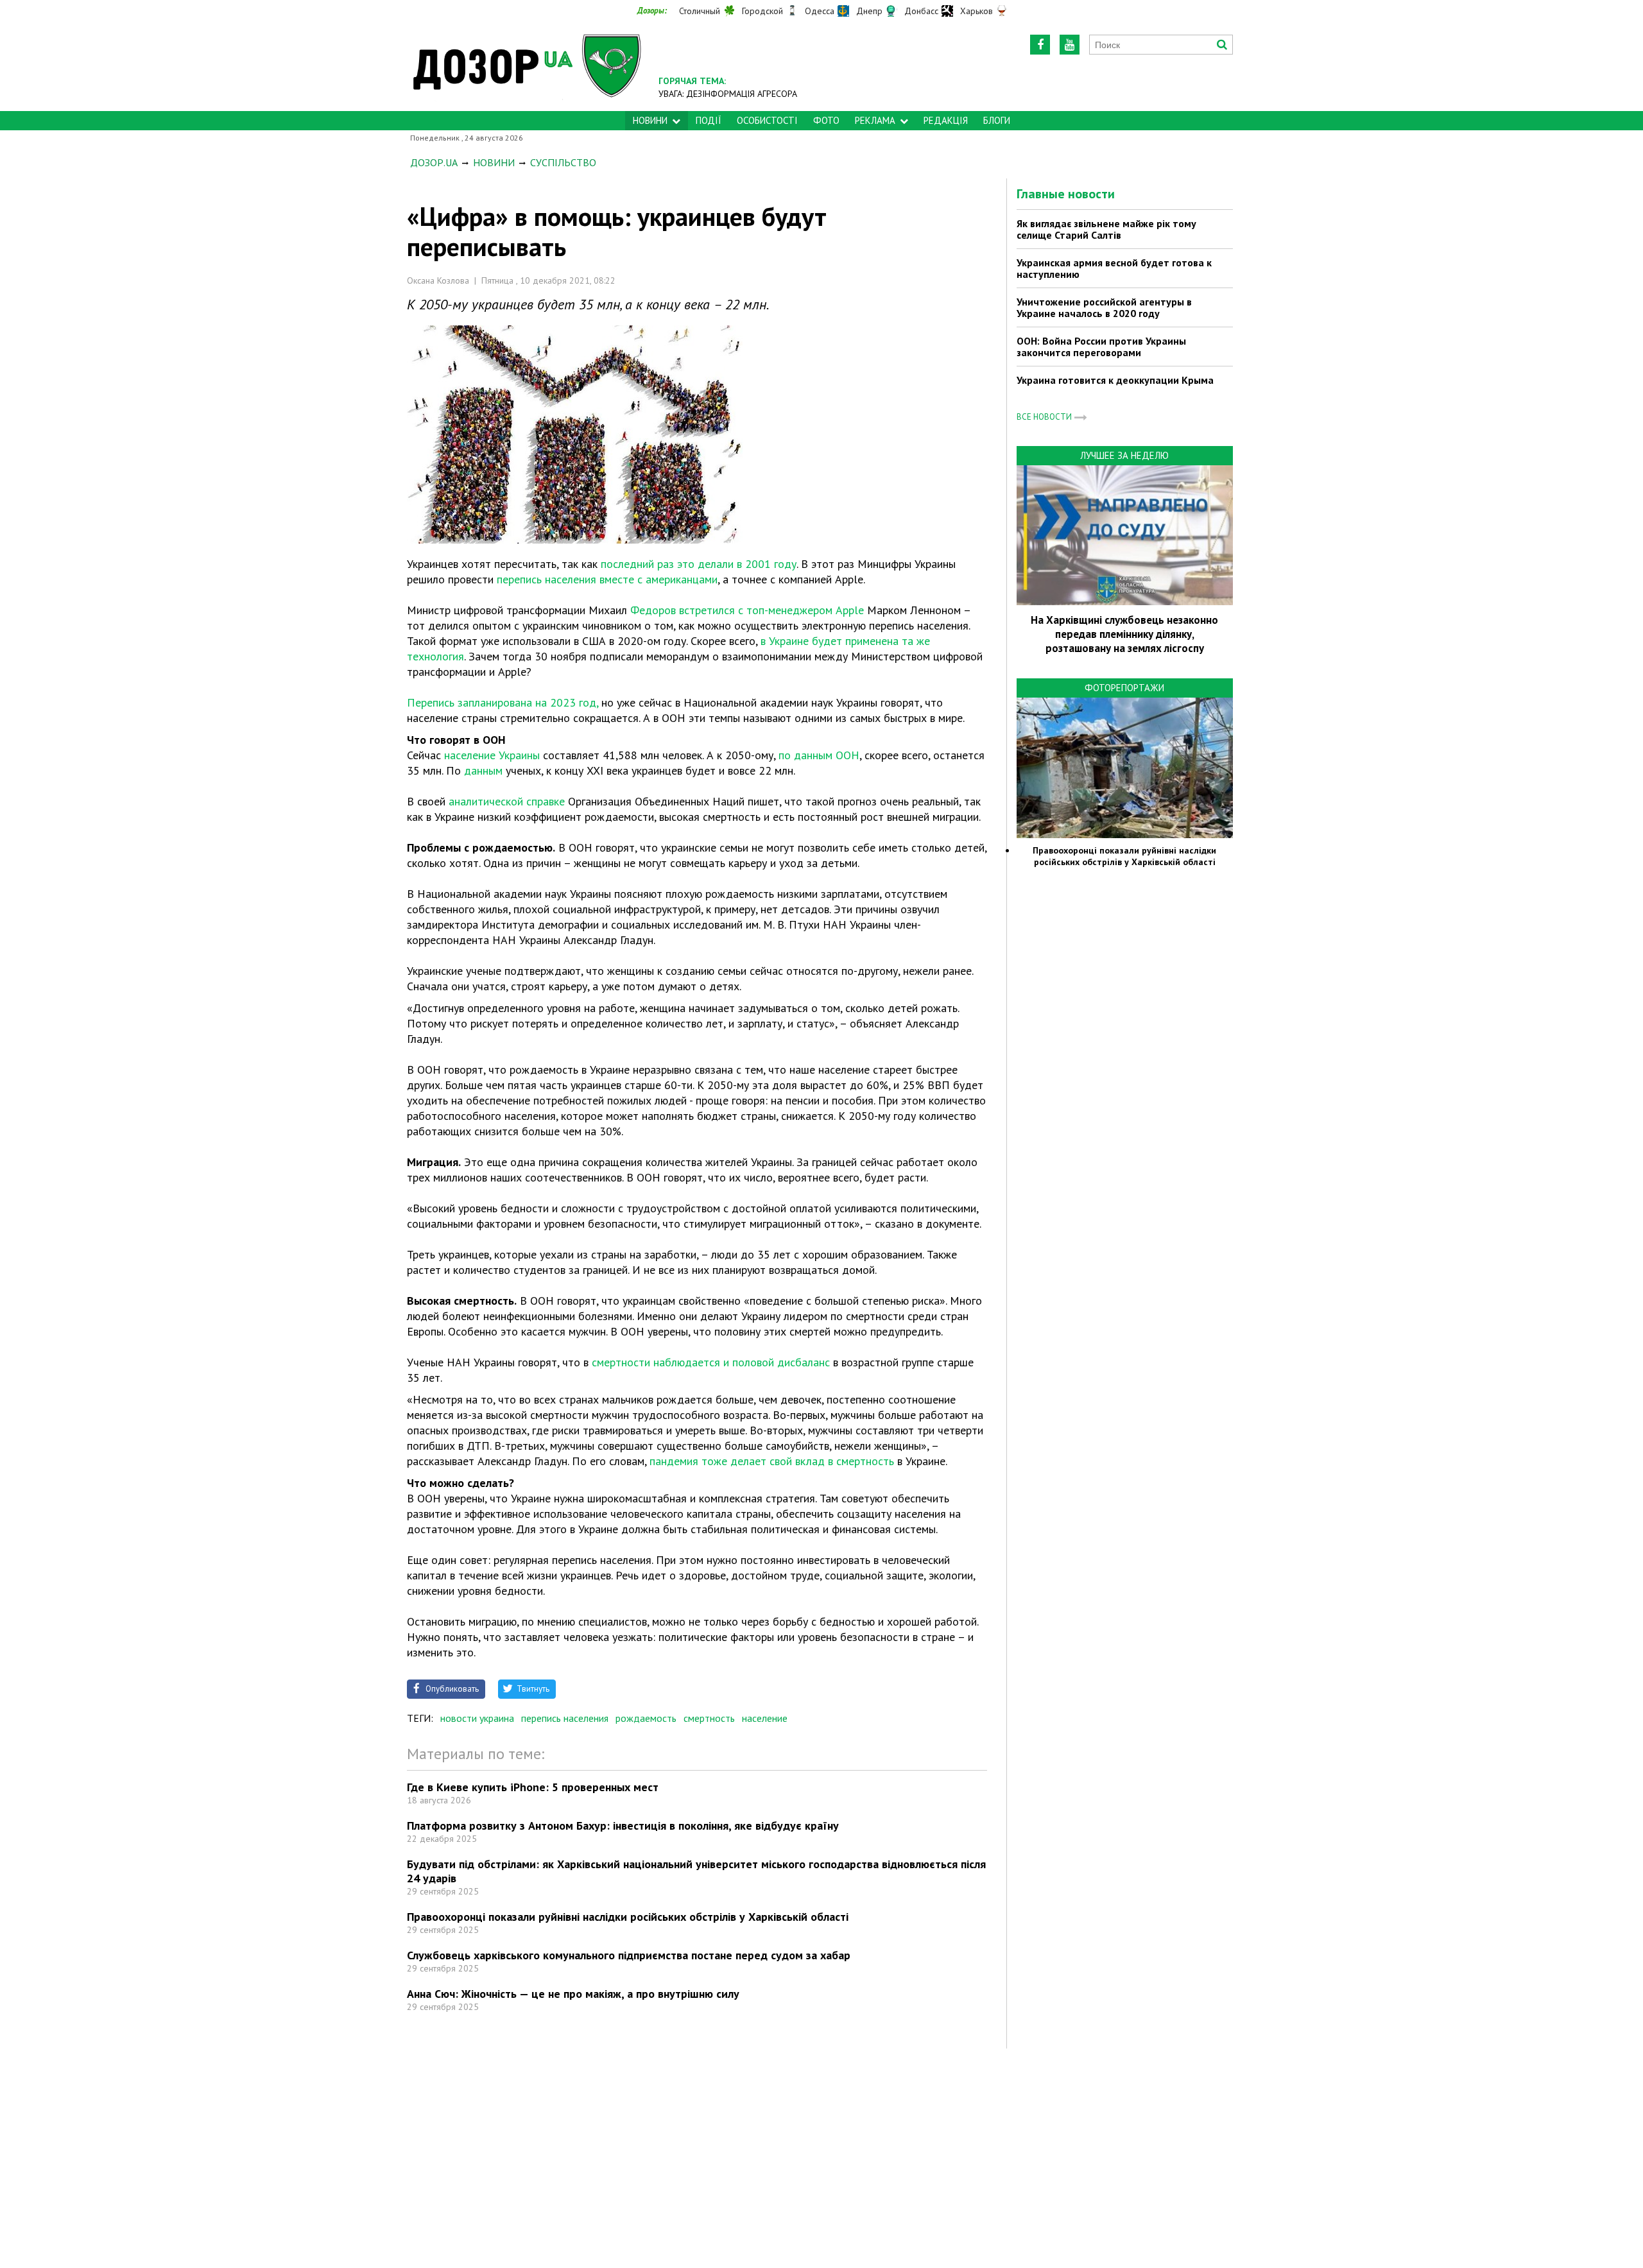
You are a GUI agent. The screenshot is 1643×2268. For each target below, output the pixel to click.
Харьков (976, 11)
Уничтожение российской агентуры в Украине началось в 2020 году (1104, 307)
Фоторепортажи (1124, 688)
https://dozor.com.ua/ (528, 65)
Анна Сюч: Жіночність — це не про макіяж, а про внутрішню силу (573, 1994)
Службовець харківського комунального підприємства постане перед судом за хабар (629, 1955)
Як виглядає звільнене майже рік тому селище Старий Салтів (1106, 229)
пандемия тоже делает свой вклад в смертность (772, 1461)
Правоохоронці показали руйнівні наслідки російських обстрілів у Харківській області (628, 1917)
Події (709, 120)
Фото (826, 120)
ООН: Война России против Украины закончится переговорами (1101, 347)
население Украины (492, 755)
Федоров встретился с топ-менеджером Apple (747, 610)
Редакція (946, 120)
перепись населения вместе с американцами (607, 579)
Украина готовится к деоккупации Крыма (1115, 380)
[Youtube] (1070, 45)
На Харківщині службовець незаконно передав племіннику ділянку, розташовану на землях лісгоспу (1124, 634)
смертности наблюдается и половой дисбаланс (711, 1362)
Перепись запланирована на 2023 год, (503, 702)
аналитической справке (507, 801)
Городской (762, 11)
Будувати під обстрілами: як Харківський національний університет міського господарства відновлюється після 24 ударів (696, 1871)
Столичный (700, 11)
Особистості (767, 120)
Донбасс (921, 11)
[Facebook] (1040, 45)
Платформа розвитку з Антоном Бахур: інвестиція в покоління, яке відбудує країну (623, 1826)
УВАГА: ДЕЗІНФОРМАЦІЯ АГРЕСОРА (728, 94)
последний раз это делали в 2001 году (699, 564)
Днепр (869, 11)
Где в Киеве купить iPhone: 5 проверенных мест (533, 1787)
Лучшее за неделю (1124, 455)
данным (483, 770)
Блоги (997, 120)
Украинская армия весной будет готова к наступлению (1114, 268)
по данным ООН (819, 755)
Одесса (820, 11)
